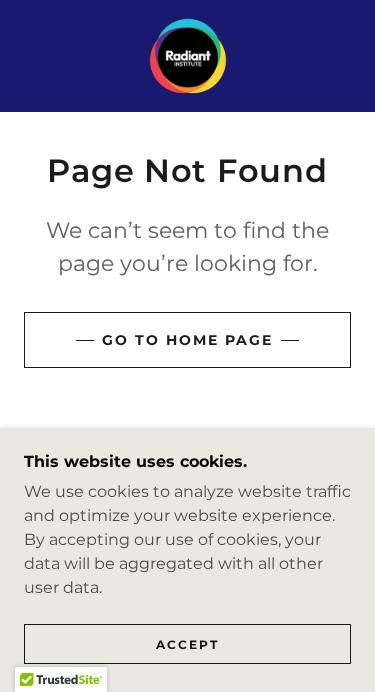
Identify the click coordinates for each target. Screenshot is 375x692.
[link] (188, 56)
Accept (187, 644)
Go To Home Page (187, 340)
